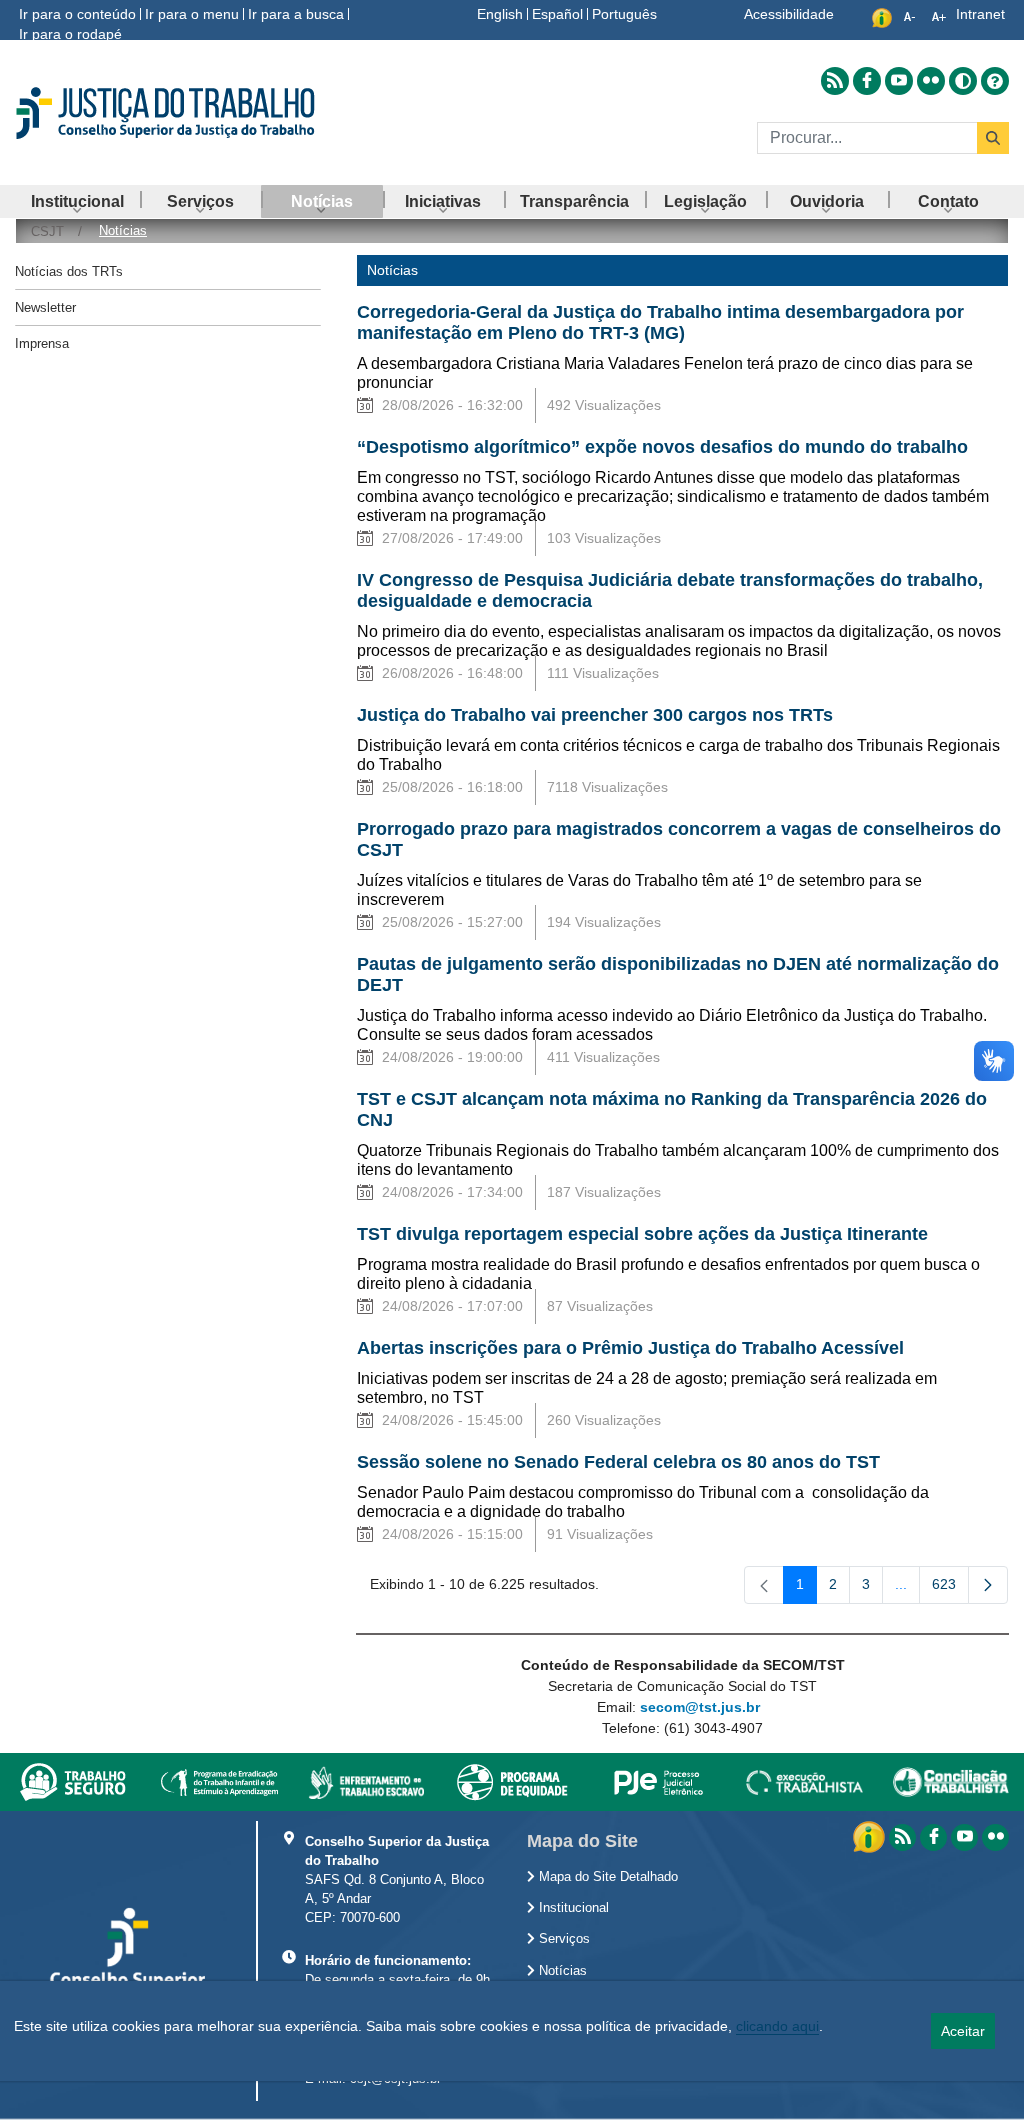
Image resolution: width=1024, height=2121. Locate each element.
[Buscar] (993, 138)
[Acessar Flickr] (931, 81)
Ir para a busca (296, 14)
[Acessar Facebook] (867, 81)
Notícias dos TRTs (69, 271)
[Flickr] (995, 1837)
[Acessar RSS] (835, 81)
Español (557, 14)
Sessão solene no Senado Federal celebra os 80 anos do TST (618, 1462)
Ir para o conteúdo (77, 14)
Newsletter (45, 307)
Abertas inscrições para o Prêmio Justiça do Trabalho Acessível (630, 1348)
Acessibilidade (789, 14)
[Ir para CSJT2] (170, 113)
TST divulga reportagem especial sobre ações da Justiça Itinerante (642, 1234)
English (500, 14)
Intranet (980, 14)
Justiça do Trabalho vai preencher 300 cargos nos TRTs (595, 715)
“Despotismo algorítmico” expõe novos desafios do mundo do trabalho (662, 447)
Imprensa (42, 343)
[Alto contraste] (963, 81)
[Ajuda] (995, 81)
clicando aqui (777, 2026)
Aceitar (963, 2031)
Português (624, 14)
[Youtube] (964, 1837)
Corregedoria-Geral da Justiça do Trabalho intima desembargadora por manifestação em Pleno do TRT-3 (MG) (660, 322)
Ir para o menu (192, 14)
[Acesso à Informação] (871, 1836)
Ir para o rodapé (70, 34)
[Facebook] (933, 1837)
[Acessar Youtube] (899, 81)
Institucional (572, 1908)
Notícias (561, 1971)
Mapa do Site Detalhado (606, 1877)
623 (950, 1588)
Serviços (562, 1939)
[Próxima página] (988, 1585)
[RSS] (902, 1837)
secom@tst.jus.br (700, 1707)
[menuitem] (77, 201)
